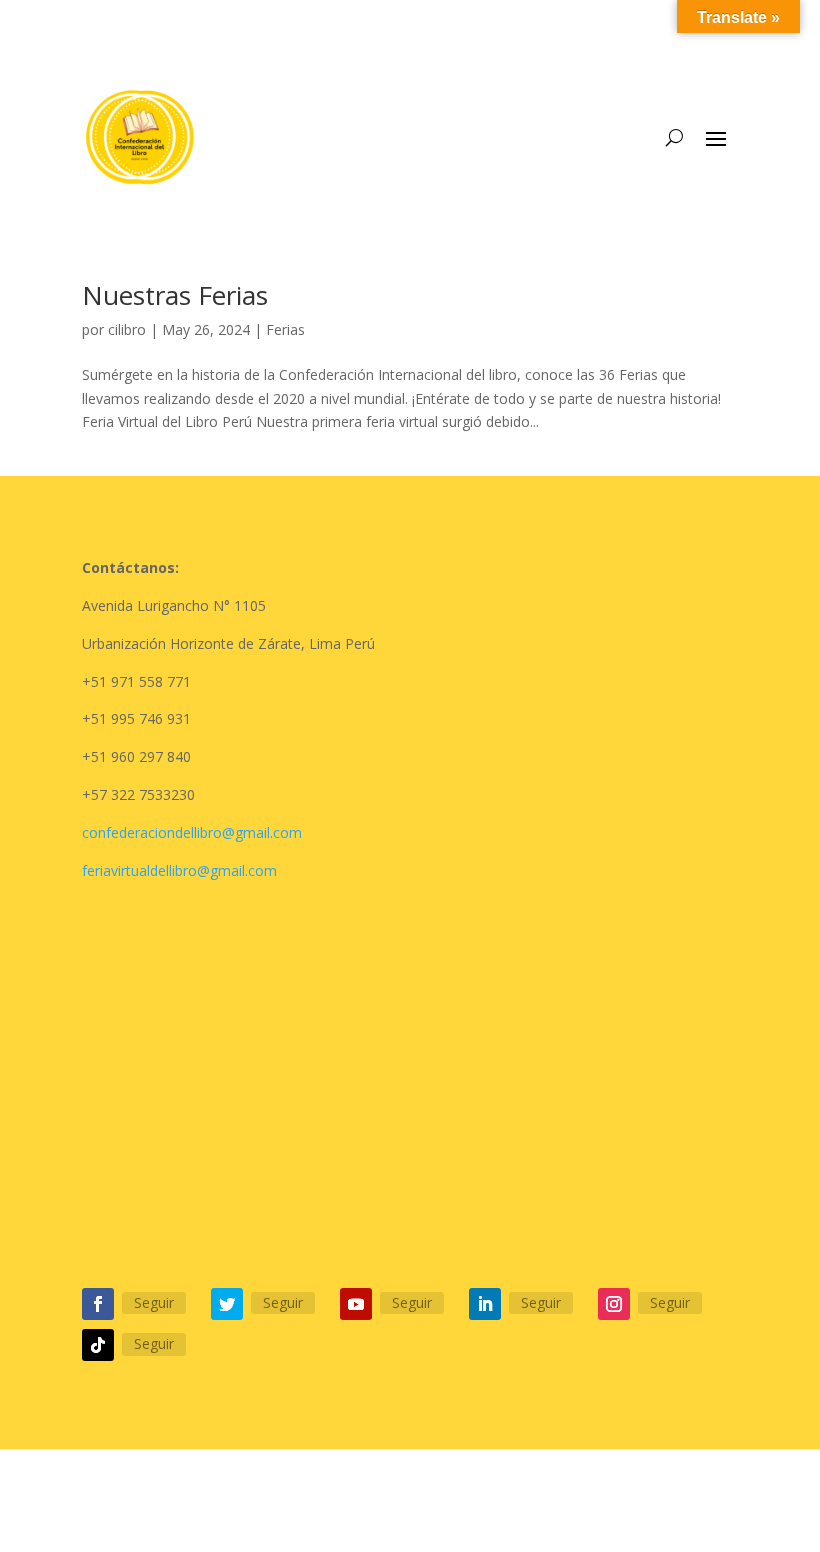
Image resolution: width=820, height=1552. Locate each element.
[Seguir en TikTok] (98, 1345)
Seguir (154, 1302)
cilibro (127, 329)
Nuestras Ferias (175, 295)
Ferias (285, 329)
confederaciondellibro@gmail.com (192, 832)
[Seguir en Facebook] (98, 1304)
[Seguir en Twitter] (227, 1304)
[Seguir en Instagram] (614, 1304)
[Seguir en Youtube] (356, 1304)
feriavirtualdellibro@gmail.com (179, 870)
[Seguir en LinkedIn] (485, 1304)
